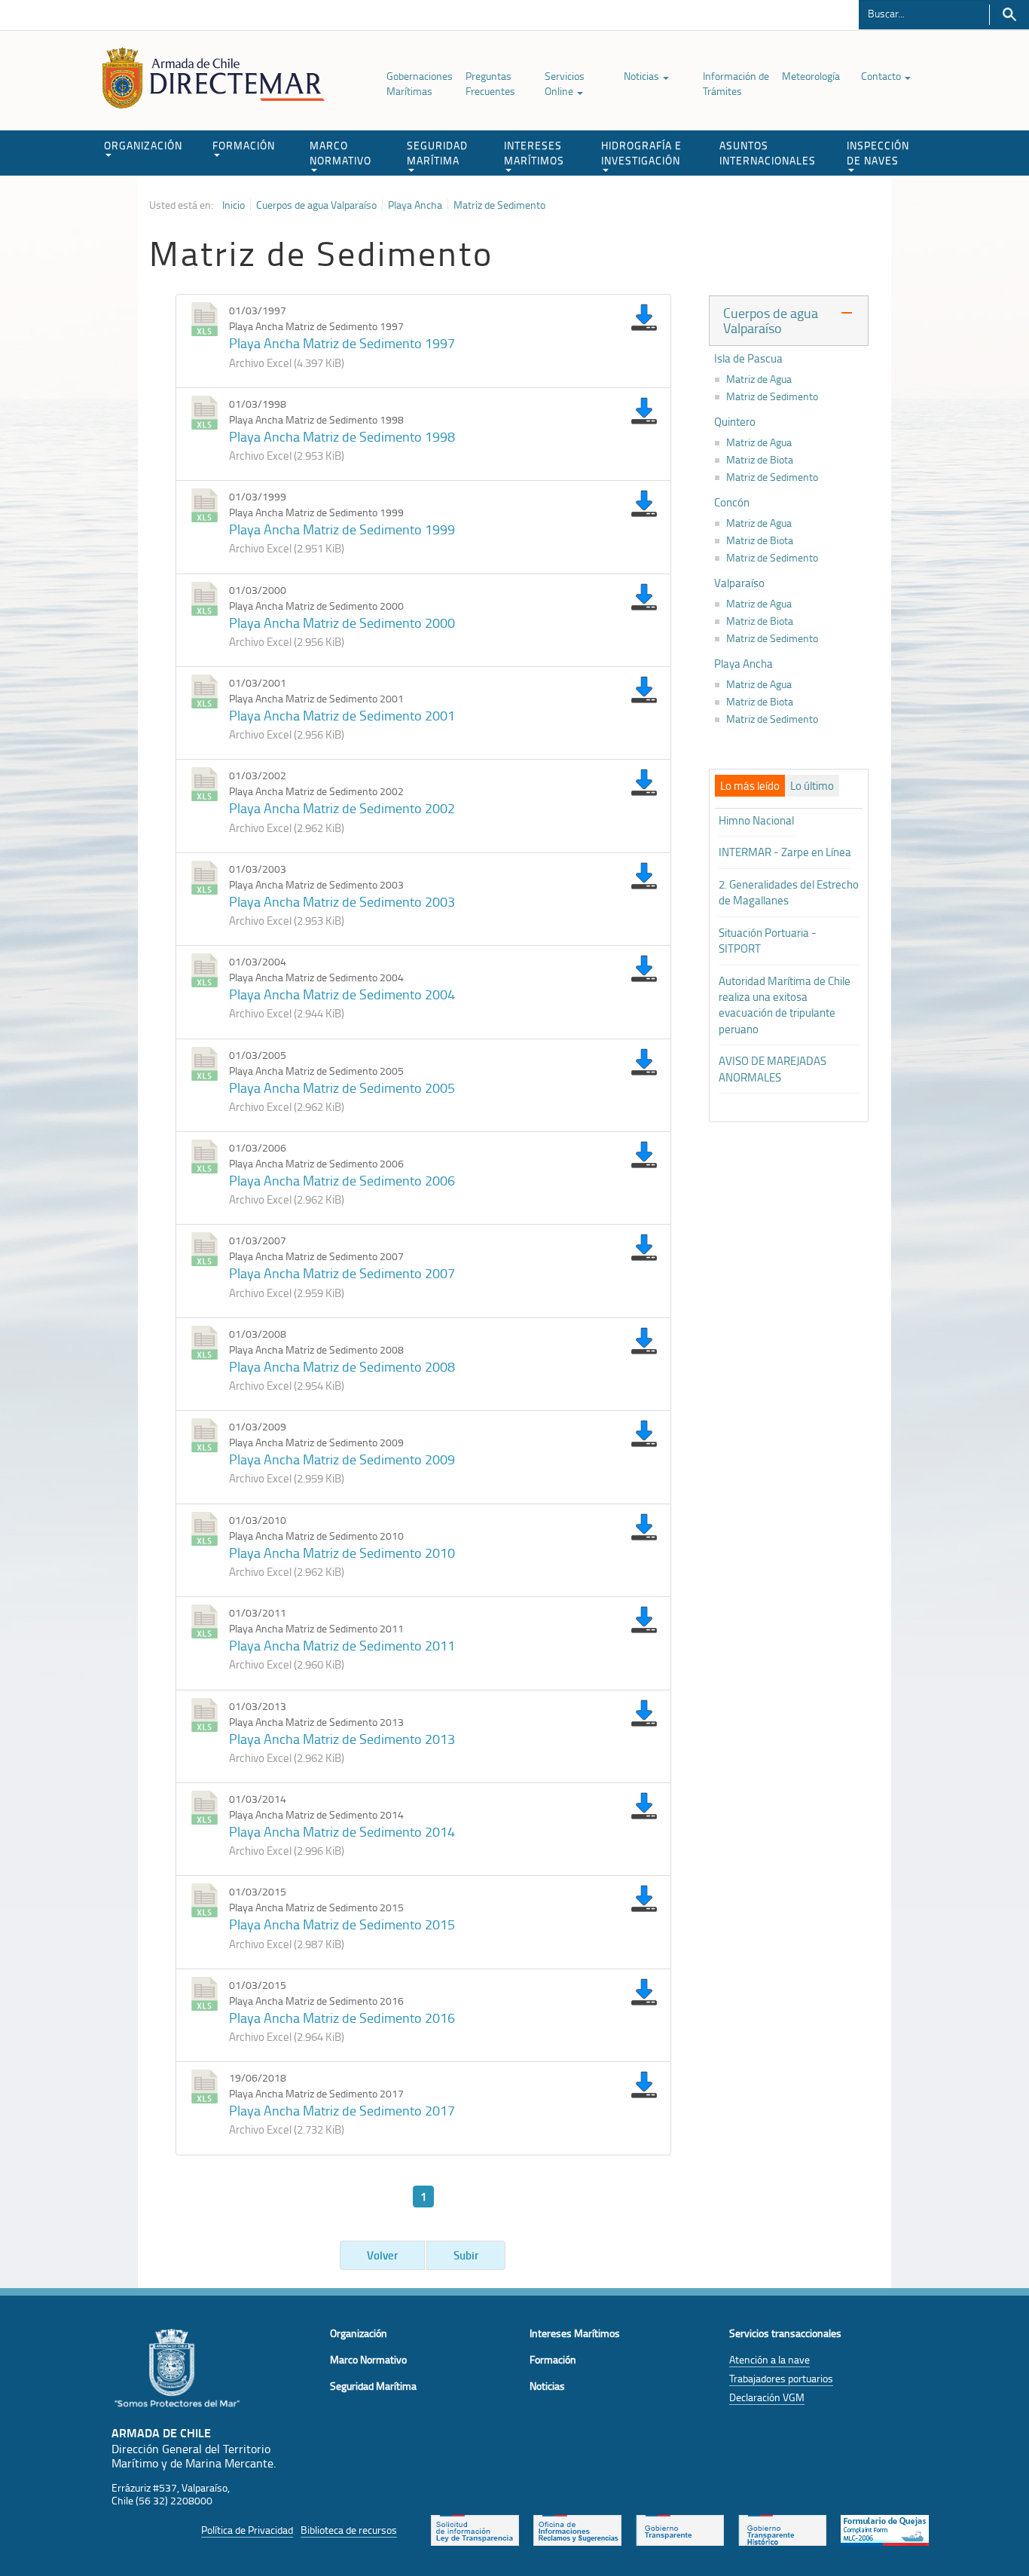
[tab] (750, 786)
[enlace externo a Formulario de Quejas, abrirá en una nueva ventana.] (885, 2529)
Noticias (643, 76)
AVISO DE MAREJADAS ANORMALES (773, 1069)
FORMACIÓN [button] (244, 145)
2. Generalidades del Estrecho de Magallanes (789, 892)
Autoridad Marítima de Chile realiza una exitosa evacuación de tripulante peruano (785, 1005)
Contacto (882, 76)
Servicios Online (565, 83)
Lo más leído (750, 786)
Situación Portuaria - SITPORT (768, 941)
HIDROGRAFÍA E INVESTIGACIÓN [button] (641, 153)
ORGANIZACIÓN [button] (143, 145)
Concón (732, 503)
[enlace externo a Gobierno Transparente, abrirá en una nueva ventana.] (680, 2529)
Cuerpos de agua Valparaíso (316, 205)
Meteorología (811, 76)
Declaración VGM (767, 2397)
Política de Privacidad (247, 2530)
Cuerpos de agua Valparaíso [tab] (771, 320)
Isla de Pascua (748, 359)
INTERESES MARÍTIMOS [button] (534, 153)
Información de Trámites (736, 83)
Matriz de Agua (759, 379)
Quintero (735, 422)
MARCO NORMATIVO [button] (340, 153)
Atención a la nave (769, 2359)
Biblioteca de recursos (349, 2530)
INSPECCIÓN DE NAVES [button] (878, 153)
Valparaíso (739, 583)
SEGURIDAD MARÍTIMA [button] (437, 153)
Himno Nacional (756, 820)
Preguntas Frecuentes (490, 83)
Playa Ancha (415, 205)
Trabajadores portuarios (781, 2378)
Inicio (234, 205)
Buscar (1009, 15)
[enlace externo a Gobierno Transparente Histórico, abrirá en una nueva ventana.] (782, 2529)
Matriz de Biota (760, 460)
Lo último (812, 786)
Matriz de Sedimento (499, 205)
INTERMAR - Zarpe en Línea (785, 852)
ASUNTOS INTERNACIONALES (768, 153)
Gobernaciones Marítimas (420, 83)
